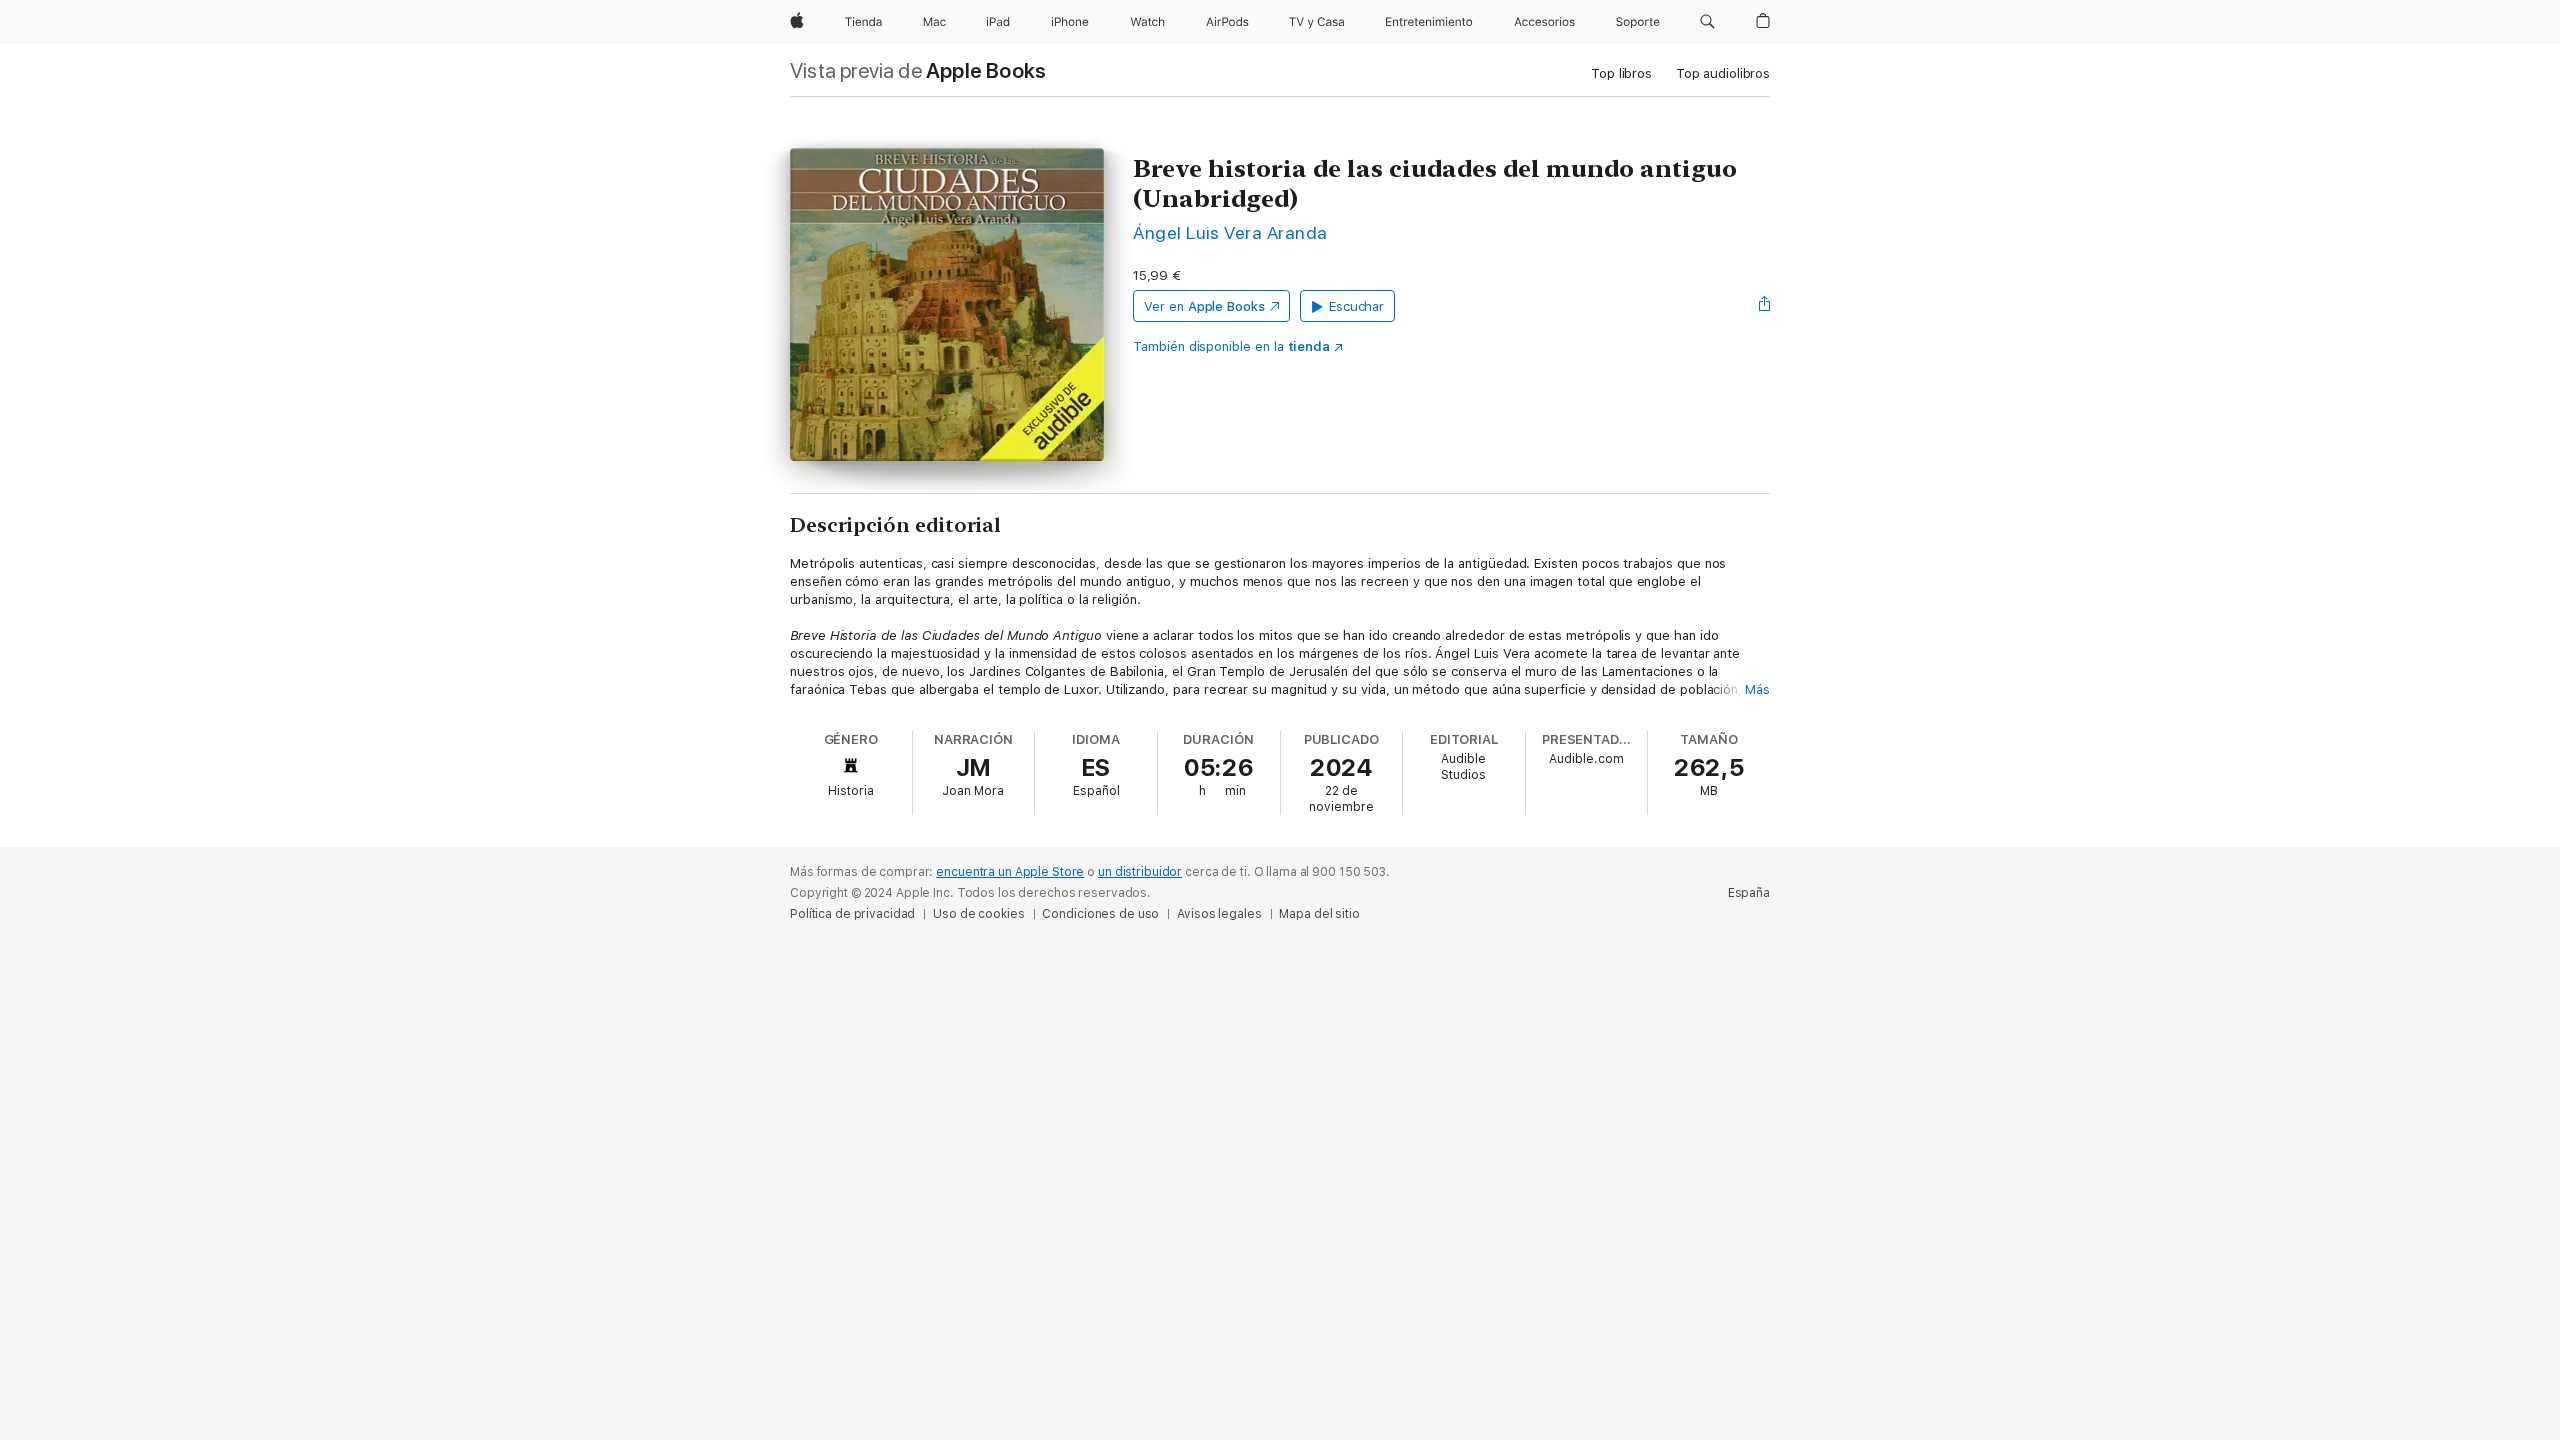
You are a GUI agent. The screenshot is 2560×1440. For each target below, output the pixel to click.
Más (1757, 689)
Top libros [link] (1621, 73)
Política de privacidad (852, 914)
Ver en (1204, 306)
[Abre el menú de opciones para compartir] (1765, 306)
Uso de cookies (978, 914)
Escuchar (1356, 306)
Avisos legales (1219, 914)
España (1749, 893)
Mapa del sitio (1319, 914)
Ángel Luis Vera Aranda (1230, 232)
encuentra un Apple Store (1010, 872)
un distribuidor (1140, 872)
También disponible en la (1231, 346)
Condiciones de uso (1100, 914)
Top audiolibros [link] (1723, 73)
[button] (1707, 22)
